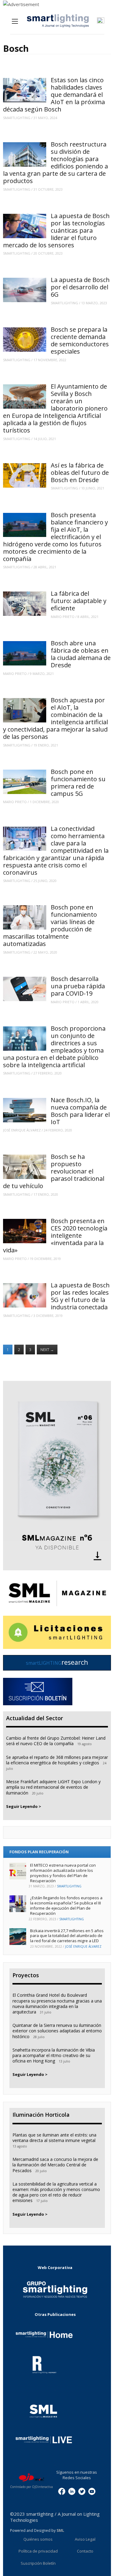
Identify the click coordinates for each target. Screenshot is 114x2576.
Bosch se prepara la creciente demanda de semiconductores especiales (80, 340)
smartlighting (17, 118)
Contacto (85, 2551)
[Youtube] (92, 2491)
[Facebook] (62, 2491)
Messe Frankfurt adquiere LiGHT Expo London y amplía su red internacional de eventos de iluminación (53, 1787)
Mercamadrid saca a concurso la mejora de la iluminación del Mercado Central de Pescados (55, 2165)
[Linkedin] (72, 2491)
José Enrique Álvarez (22, 1130)
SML (60, 2530)
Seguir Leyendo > (24, 1806)
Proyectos (26, 1975)
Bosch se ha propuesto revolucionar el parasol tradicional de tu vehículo (54, 1171)
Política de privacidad (38, 2551)
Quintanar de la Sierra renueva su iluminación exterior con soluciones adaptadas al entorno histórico (57, 2031)
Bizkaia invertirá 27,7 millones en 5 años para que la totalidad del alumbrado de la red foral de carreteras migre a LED (67, 1936)
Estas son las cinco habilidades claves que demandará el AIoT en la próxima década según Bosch (54, 95)
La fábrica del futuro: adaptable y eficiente (79, 601)
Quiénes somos (38, 2539)
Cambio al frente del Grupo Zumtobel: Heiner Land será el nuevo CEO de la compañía (56, 1741)
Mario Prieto (63, 617)
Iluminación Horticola (41, 2115)
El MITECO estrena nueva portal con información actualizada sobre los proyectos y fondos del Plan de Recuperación (63, 1873)
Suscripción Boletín (38, 2563)
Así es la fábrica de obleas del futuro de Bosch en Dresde (80, 473)
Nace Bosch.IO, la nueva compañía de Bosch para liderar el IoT (80, 1111)
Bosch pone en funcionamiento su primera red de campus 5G (78, 783)
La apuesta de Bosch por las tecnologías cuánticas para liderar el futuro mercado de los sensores (56, 230)
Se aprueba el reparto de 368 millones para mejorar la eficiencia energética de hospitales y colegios (57, 1760)
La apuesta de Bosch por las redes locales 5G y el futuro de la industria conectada (80, 1296)
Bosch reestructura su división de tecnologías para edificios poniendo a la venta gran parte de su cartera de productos (55, 162)
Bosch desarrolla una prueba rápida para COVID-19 (78, 986)
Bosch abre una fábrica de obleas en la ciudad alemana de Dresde (81, 654)
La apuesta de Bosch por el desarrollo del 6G (80, 287)
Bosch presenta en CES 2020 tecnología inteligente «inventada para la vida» (55, 1235)
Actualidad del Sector (35, 1718)
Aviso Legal (85, 2539)
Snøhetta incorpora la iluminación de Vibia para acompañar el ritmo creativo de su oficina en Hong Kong (54, 2055)
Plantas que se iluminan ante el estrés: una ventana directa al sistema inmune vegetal (54, 2138)
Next (47, 1350)
